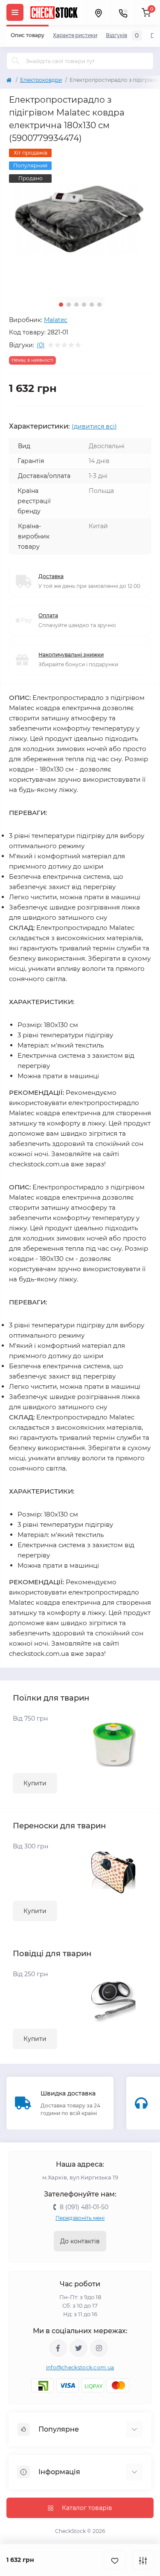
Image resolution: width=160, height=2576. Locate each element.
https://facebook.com (58, 2348)
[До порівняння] (143, 2560)
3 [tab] (76, 305)
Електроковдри (41, 80)
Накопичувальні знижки (71, 655)
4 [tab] (84, 305)
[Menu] (15, 12)
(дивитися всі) (94, 426)
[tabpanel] (80, 220)
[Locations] (98, 12)
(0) (41, 345)
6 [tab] (99, 305)
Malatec (56, 320)
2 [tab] (69, 305)
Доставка (51, 576)
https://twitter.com (79, 2348)
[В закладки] (115, 2560)
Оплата (48, 615)
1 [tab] (61, 305)
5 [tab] (92, 305)
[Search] (16, 61)
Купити (35, 1783)
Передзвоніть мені (80, 2218)
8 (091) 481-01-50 (84, 2207)
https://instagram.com (99, 2348)
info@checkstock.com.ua (80, 2367)
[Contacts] (123, 12)
